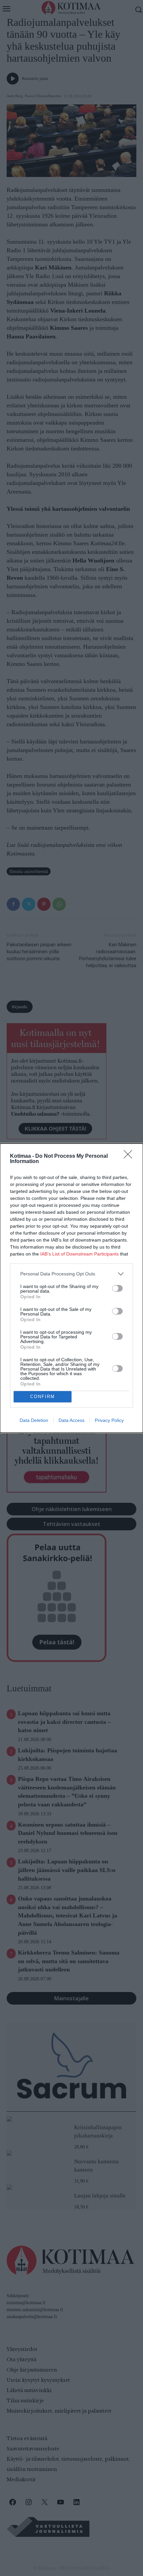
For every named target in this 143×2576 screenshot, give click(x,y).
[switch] (117, 1288)
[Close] (130, 1156)
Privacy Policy (109, 1420)
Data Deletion (34, 1420)
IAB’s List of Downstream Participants (79, 1254)
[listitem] (71, 1274)
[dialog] (71, 1288)
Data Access (71, 1420)
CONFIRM (43, 1397)
